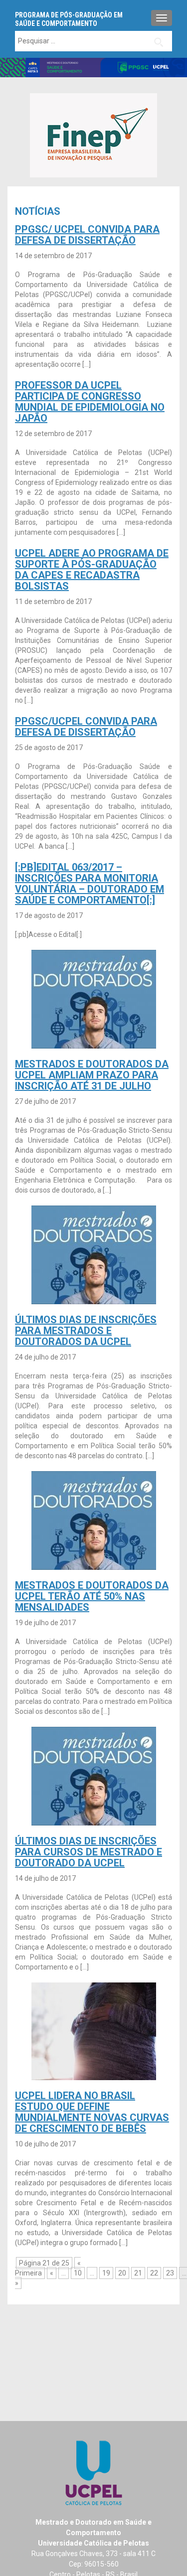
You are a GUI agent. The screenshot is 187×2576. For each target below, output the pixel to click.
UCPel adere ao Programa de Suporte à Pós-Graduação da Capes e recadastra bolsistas (92, 570)
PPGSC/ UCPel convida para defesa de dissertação (87, 235)
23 (170, 2273)
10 (78, 2273)
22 (154, 2273)
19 (106, 2273)
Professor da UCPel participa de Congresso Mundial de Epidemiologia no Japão (90, 402)
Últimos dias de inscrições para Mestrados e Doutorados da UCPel (86, 1331)
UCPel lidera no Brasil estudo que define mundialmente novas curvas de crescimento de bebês (92, 2112)
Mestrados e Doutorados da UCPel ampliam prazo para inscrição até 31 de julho (92, 1075)
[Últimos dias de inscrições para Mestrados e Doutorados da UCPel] (94, 1254)
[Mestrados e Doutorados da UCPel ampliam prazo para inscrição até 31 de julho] (94, 998)
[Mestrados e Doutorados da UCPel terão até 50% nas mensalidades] (94, 1519)
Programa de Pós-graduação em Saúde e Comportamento (69, 19)
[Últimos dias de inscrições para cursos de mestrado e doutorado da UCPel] (94, 1775)
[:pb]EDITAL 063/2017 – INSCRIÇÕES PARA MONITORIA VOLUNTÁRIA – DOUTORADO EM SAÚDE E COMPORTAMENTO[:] (90, 884)
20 (122, 2273)
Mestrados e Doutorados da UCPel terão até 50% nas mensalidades (92, 1596)
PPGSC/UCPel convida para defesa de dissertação (86, 727)
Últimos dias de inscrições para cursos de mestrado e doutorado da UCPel (89, 1852)
